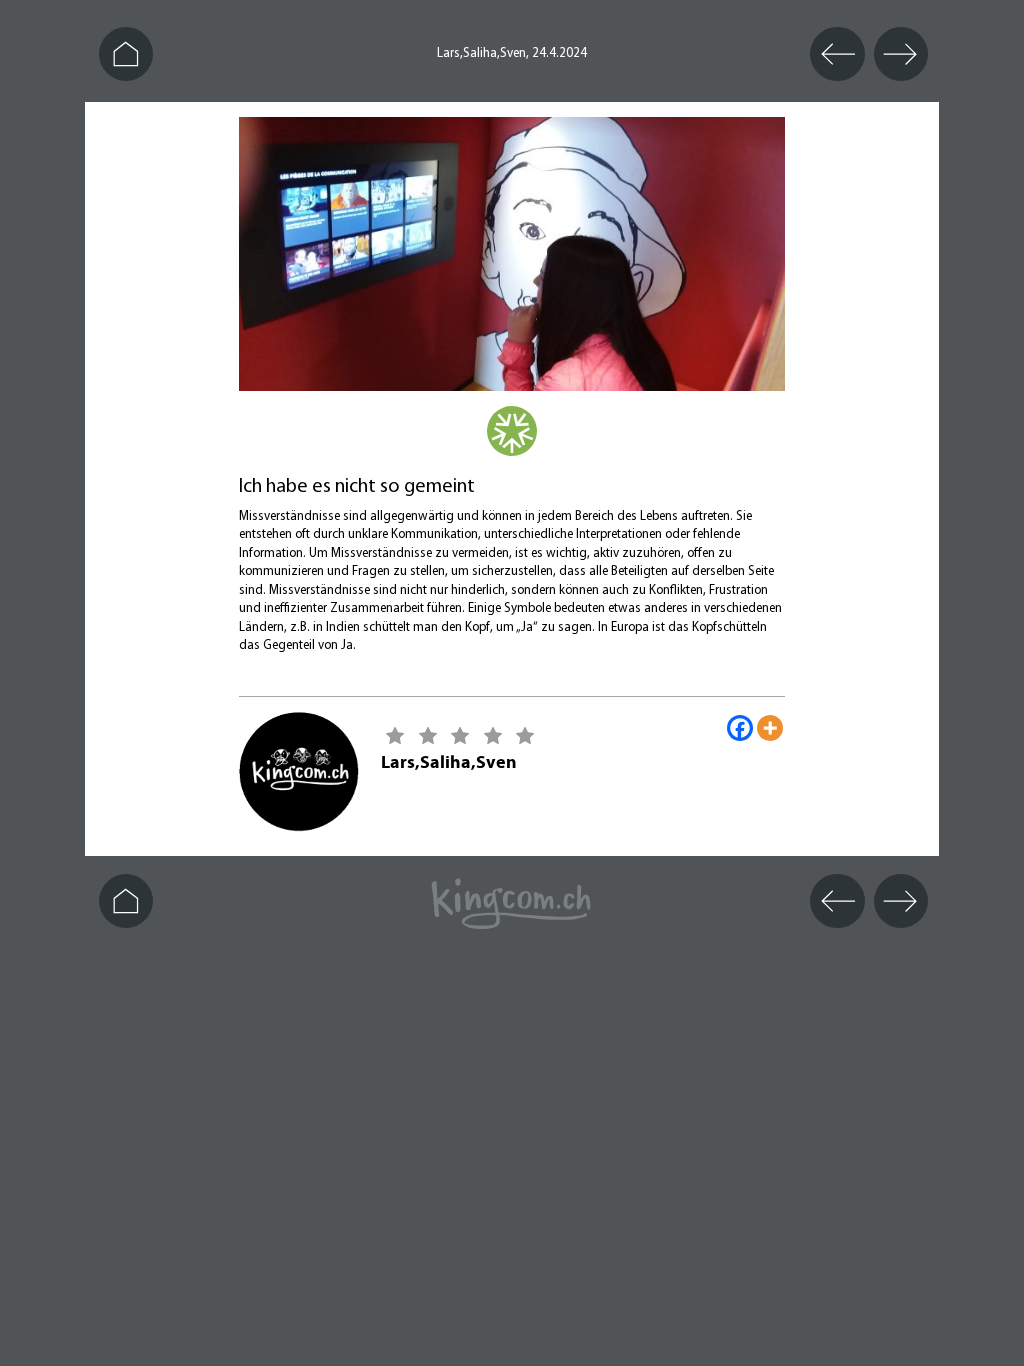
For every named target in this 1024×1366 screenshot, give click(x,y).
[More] (770, 728)
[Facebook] (740, 728)
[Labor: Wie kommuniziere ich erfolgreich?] (512, 442)
